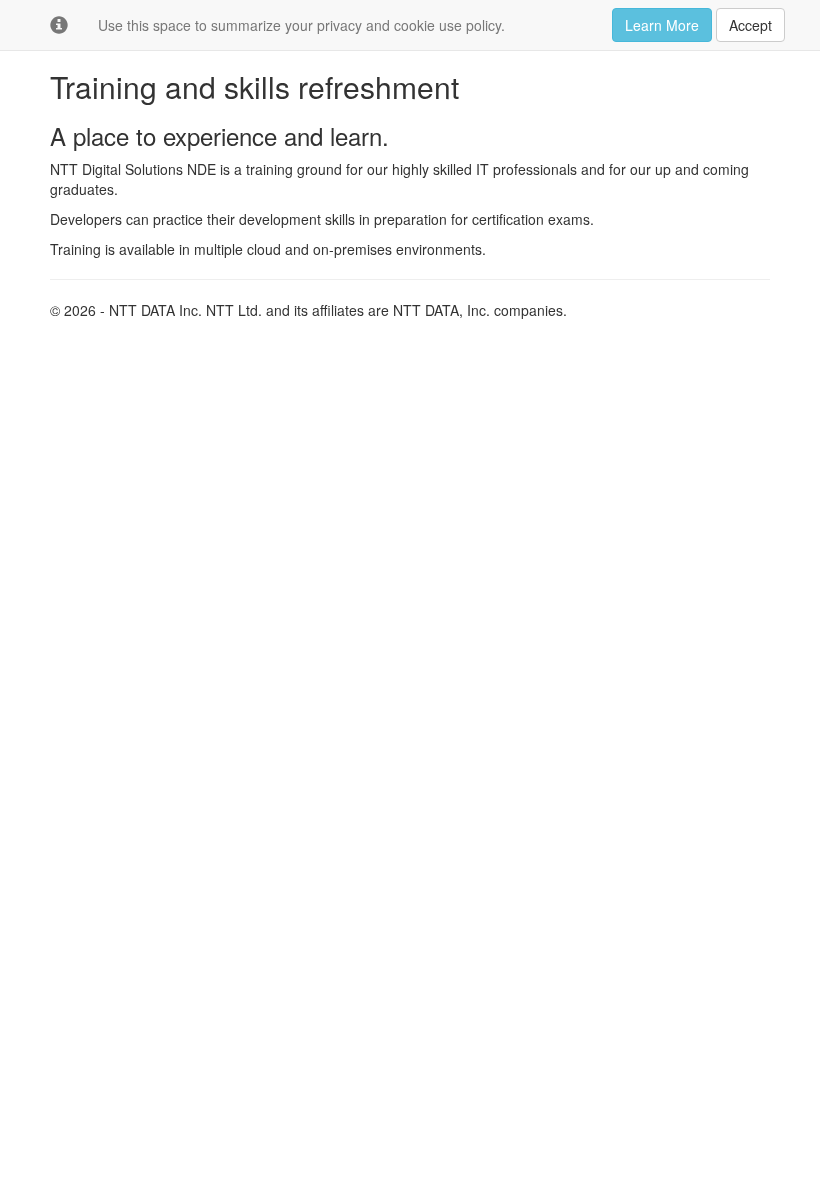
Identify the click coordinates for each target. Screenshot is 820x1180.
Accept (750, 25)
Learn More (662, 25)
